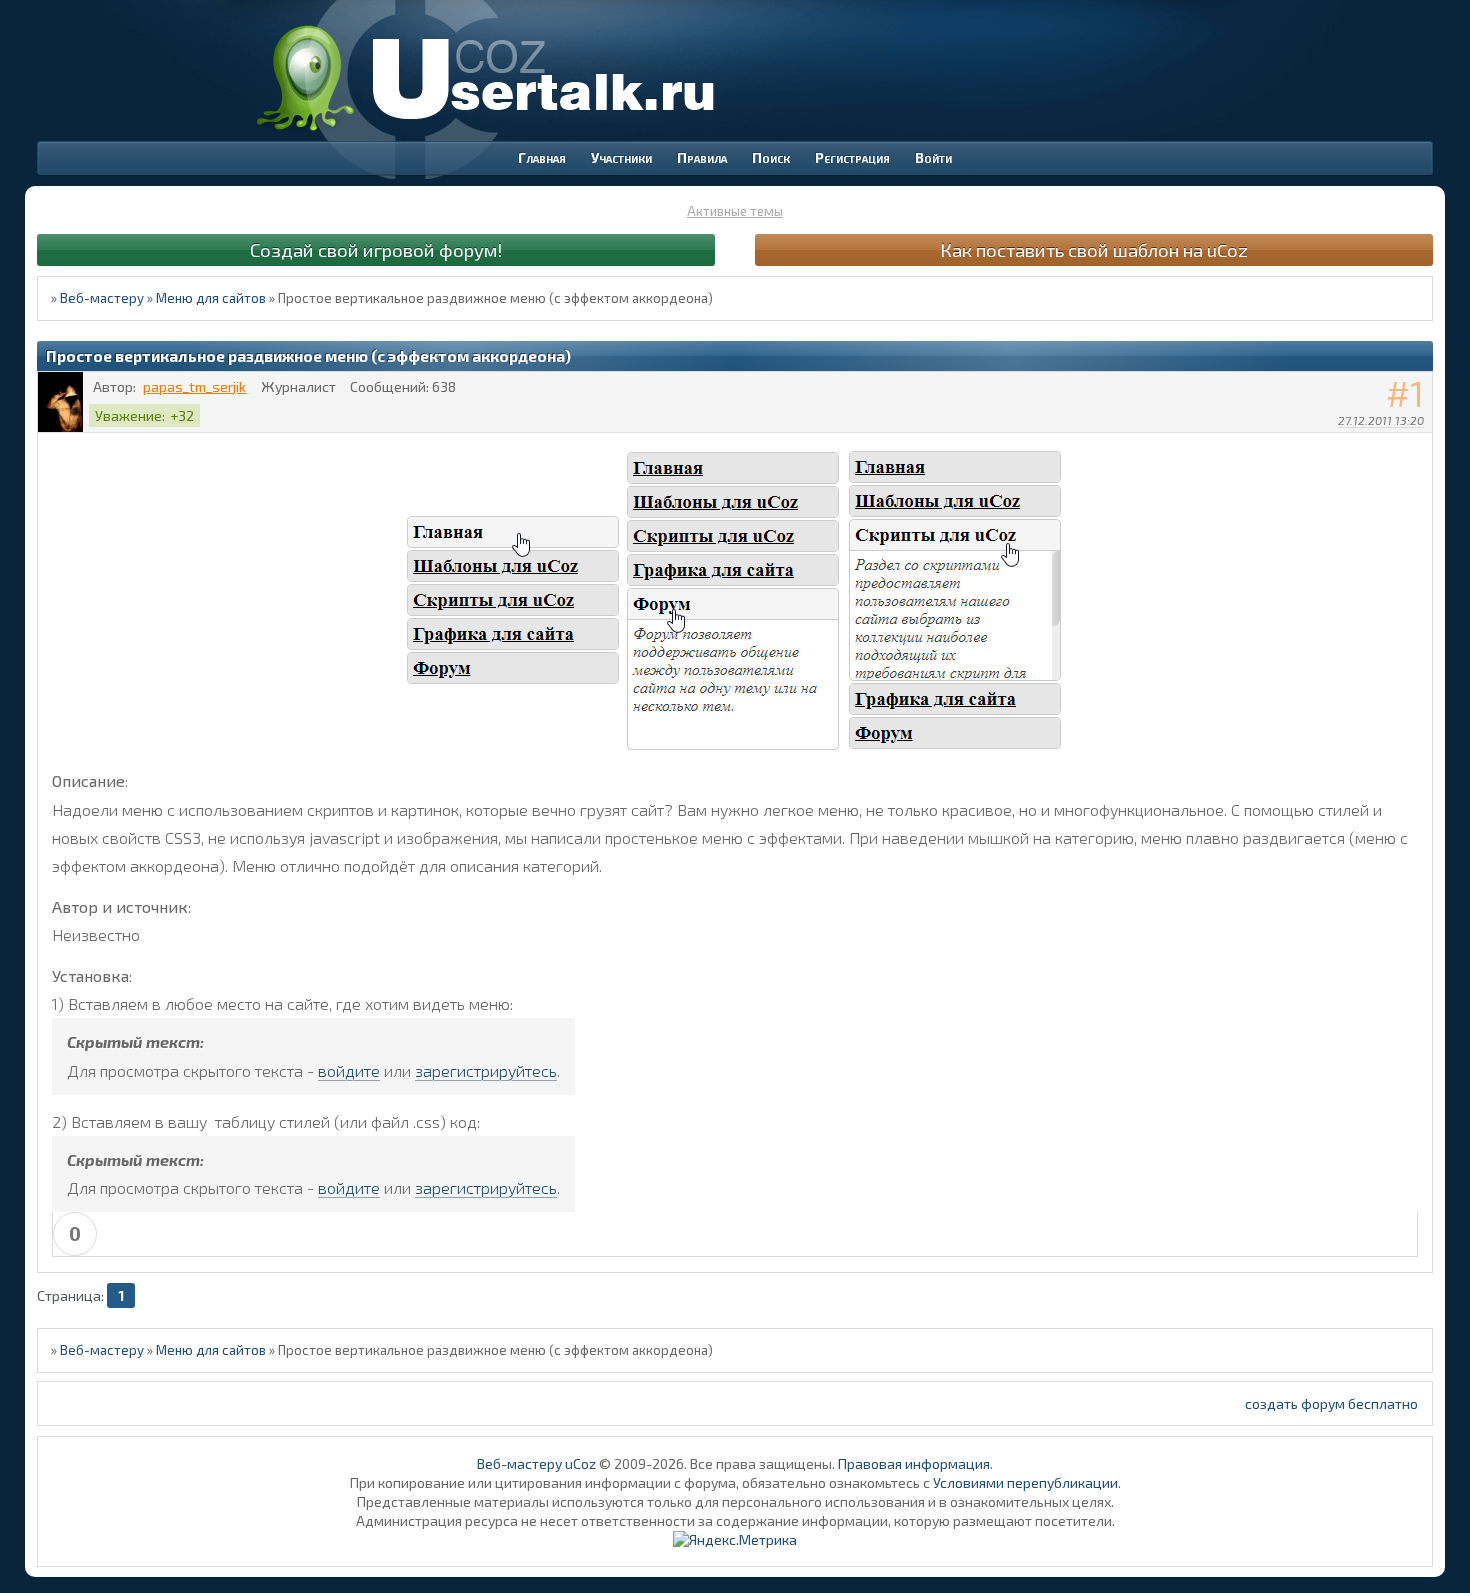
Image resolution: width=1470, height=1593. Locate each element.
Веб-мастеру (102, 298)
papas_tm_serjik (194, 386)
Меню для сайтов (211, 298)
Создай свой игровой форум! (376, 249)
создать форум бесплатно (1331, 1403)
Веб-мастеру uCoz (536, 1463)
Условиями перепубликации (1025, 1482)
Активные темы (735, 211)
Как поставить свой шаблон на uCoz (1094, 249)
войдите (349, 1070)
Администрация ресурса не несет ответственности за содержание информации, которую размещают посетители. (735, 1520)
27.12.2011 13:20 (1381, 420)
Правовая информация (914, 1463)
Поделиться (1418, 446)
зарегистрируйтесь (486, 1070)
